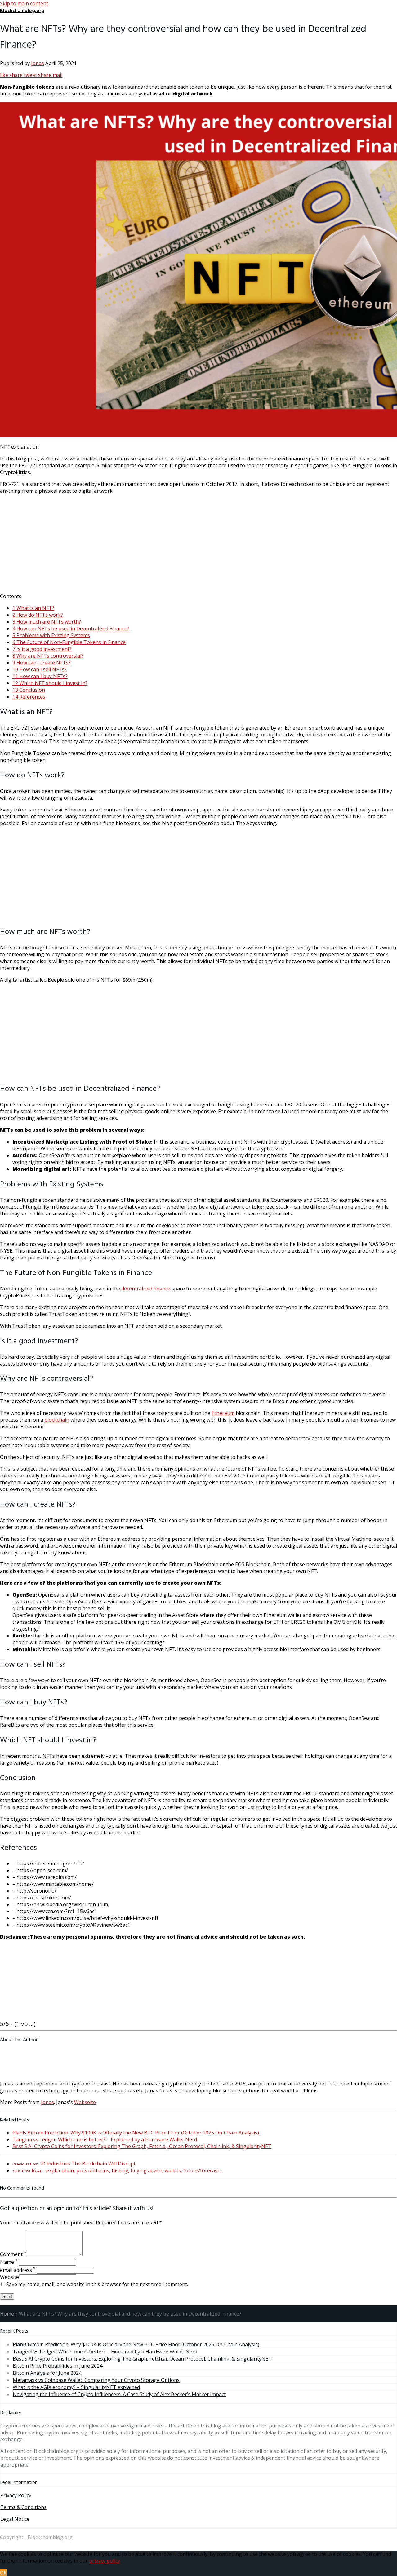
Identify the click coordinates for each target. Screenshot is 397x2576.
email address (18, 2270)
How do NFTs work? (38, 615)
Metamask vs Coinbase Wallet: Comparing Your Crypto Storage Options (96, 2380)
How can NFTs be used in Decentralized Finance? (71, 628)
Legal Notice (15, 2519)
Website (9, 2277)
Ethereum (223, 1413)
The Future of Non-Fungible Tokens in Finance (69, 642)
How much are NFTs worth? (47, 622)
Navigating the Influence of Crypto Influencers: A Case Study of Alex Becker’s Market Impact (119, 2394)
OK (3, 2573)
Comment (13, 2254)
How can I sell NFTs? (40, 669)
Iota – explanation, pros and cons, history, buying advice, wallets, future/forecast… (118, 2170)
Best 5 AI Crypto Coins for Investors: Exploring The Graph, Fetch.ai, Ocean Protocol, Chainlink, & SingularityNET (142, 2146)
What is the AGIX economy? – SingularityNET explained (76, 2387)
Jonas (38, 63)
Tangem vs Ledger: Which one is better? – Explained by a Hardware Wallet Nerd (105, 2139)
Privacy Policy (16, 2495)
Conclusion (29, 690)
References (29, 697)
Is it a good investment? (42, 649)
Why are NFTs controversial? (48, 656)
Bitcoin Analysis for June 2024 (47, 2373)
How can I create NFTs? (42, 663)
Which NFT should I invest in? (50, 683)
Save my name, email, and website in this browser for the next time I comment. (97, 2284)
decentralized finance (146, 1289)
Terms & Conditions (23, 2507)
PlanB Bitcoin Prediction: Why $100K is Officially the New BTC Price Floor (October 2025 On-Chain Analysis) (136, 2133)
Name (9, 2262)
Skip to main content (24, 3)
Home (7, 2314)
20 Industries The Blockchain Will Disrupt (74, 2164)
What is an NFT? (33, 608)
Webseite (85, 2102)
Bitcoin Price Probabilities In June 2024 (58, 2366)
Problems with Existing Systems (51, 635)
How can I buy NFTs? (40, 676)
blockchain (57, 1420)
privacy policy (105, 2561)
